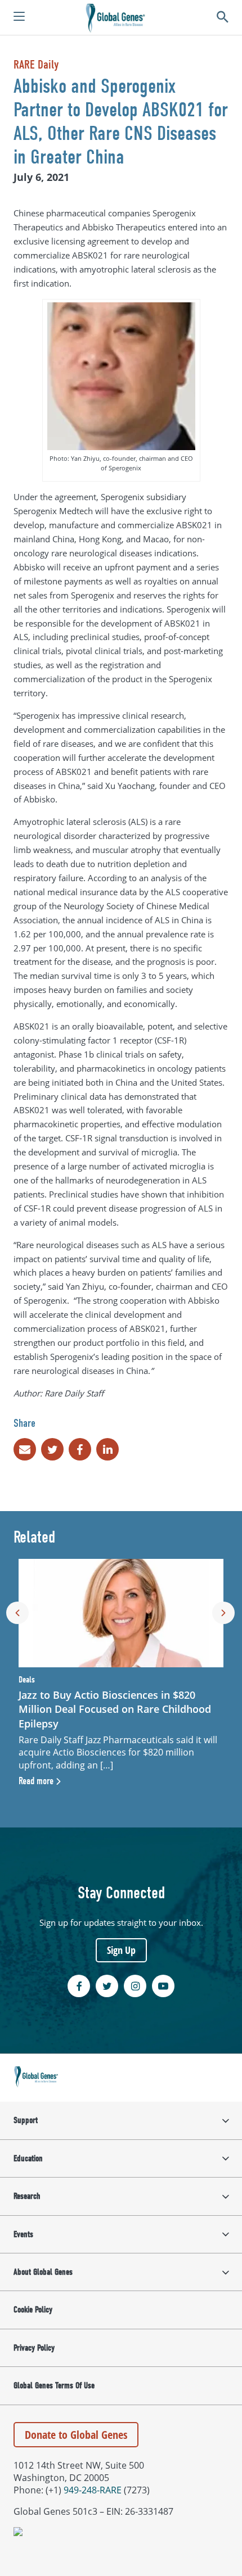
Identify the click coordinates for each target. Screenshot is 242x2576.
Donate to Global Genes (76, 2435)
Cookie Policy (33, 2310)
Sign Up (121, 1950)
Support (26, 2120)
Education (28, 2158)
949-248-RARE (93, 2490)
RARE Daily (36, 65)
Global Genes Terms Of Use (54, 2385)
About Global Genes (43, 2272)
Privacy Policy (34, 2348)
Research (27, 2196)
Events (23, 2234)
